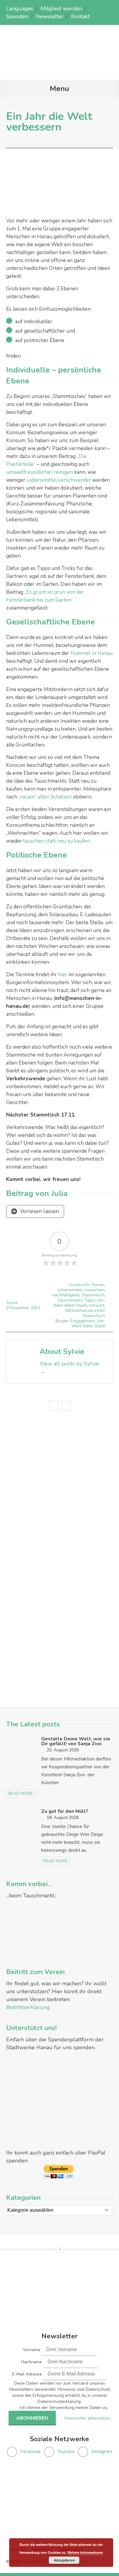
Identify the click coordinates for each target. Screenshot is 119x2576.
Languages (20, 9)
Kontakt (80, 16)
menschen (94, 1290)
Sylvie (12, 1303)
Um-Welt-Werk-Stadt (79, 1303)
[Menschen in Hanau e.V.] (60, 68)
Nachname (31, 2362)
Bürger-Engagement (75, 1321)
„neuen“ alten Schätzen (45, 797)
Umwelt (97, 1305)
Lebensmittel (70, 1290)
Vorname (32, 2350)
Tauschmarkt (70, 1300)
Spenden (17, 16)
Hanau (98, 1285)
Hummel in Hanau (92, 653)
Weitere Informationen (85, 2552)
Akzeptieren (64, 2560)
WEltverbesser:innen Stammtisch (85, 1313)
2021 (36, 1308)
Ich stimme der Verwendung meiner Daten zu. (64, 2408)
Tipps (90, 1300)
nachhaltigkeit (66, 1295)
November (20, 1308)
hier (63, 975)
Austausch (79, 1285)
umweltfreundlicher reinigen (40, 472)
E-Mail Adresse (27, 2374)
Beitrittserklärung (28, 2007)
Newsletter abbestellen (88, 2418)
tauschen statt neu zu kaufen (56, 841)
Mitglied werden (61, 9)
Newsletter (50, 16)
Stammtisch (93, 1295)
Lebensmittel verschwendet (59, 480)
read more (20, 1793)
